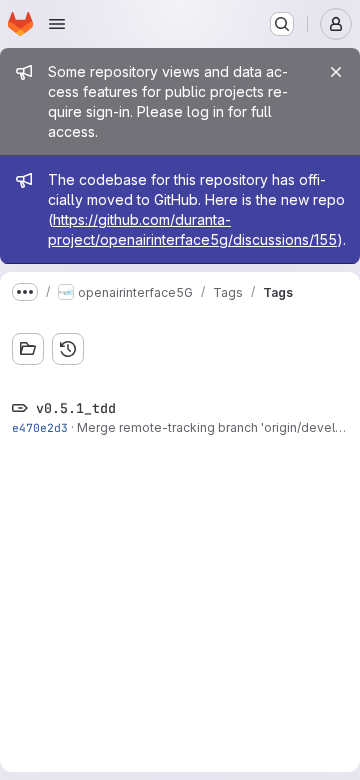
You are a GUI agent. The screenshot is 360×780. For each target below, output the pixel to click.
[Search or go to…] (282, 24)
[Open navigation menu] (57, 24)
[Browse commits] (68, 349)
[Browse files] (28, 349)
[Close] (336, 72)
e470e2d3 (40, 427)
